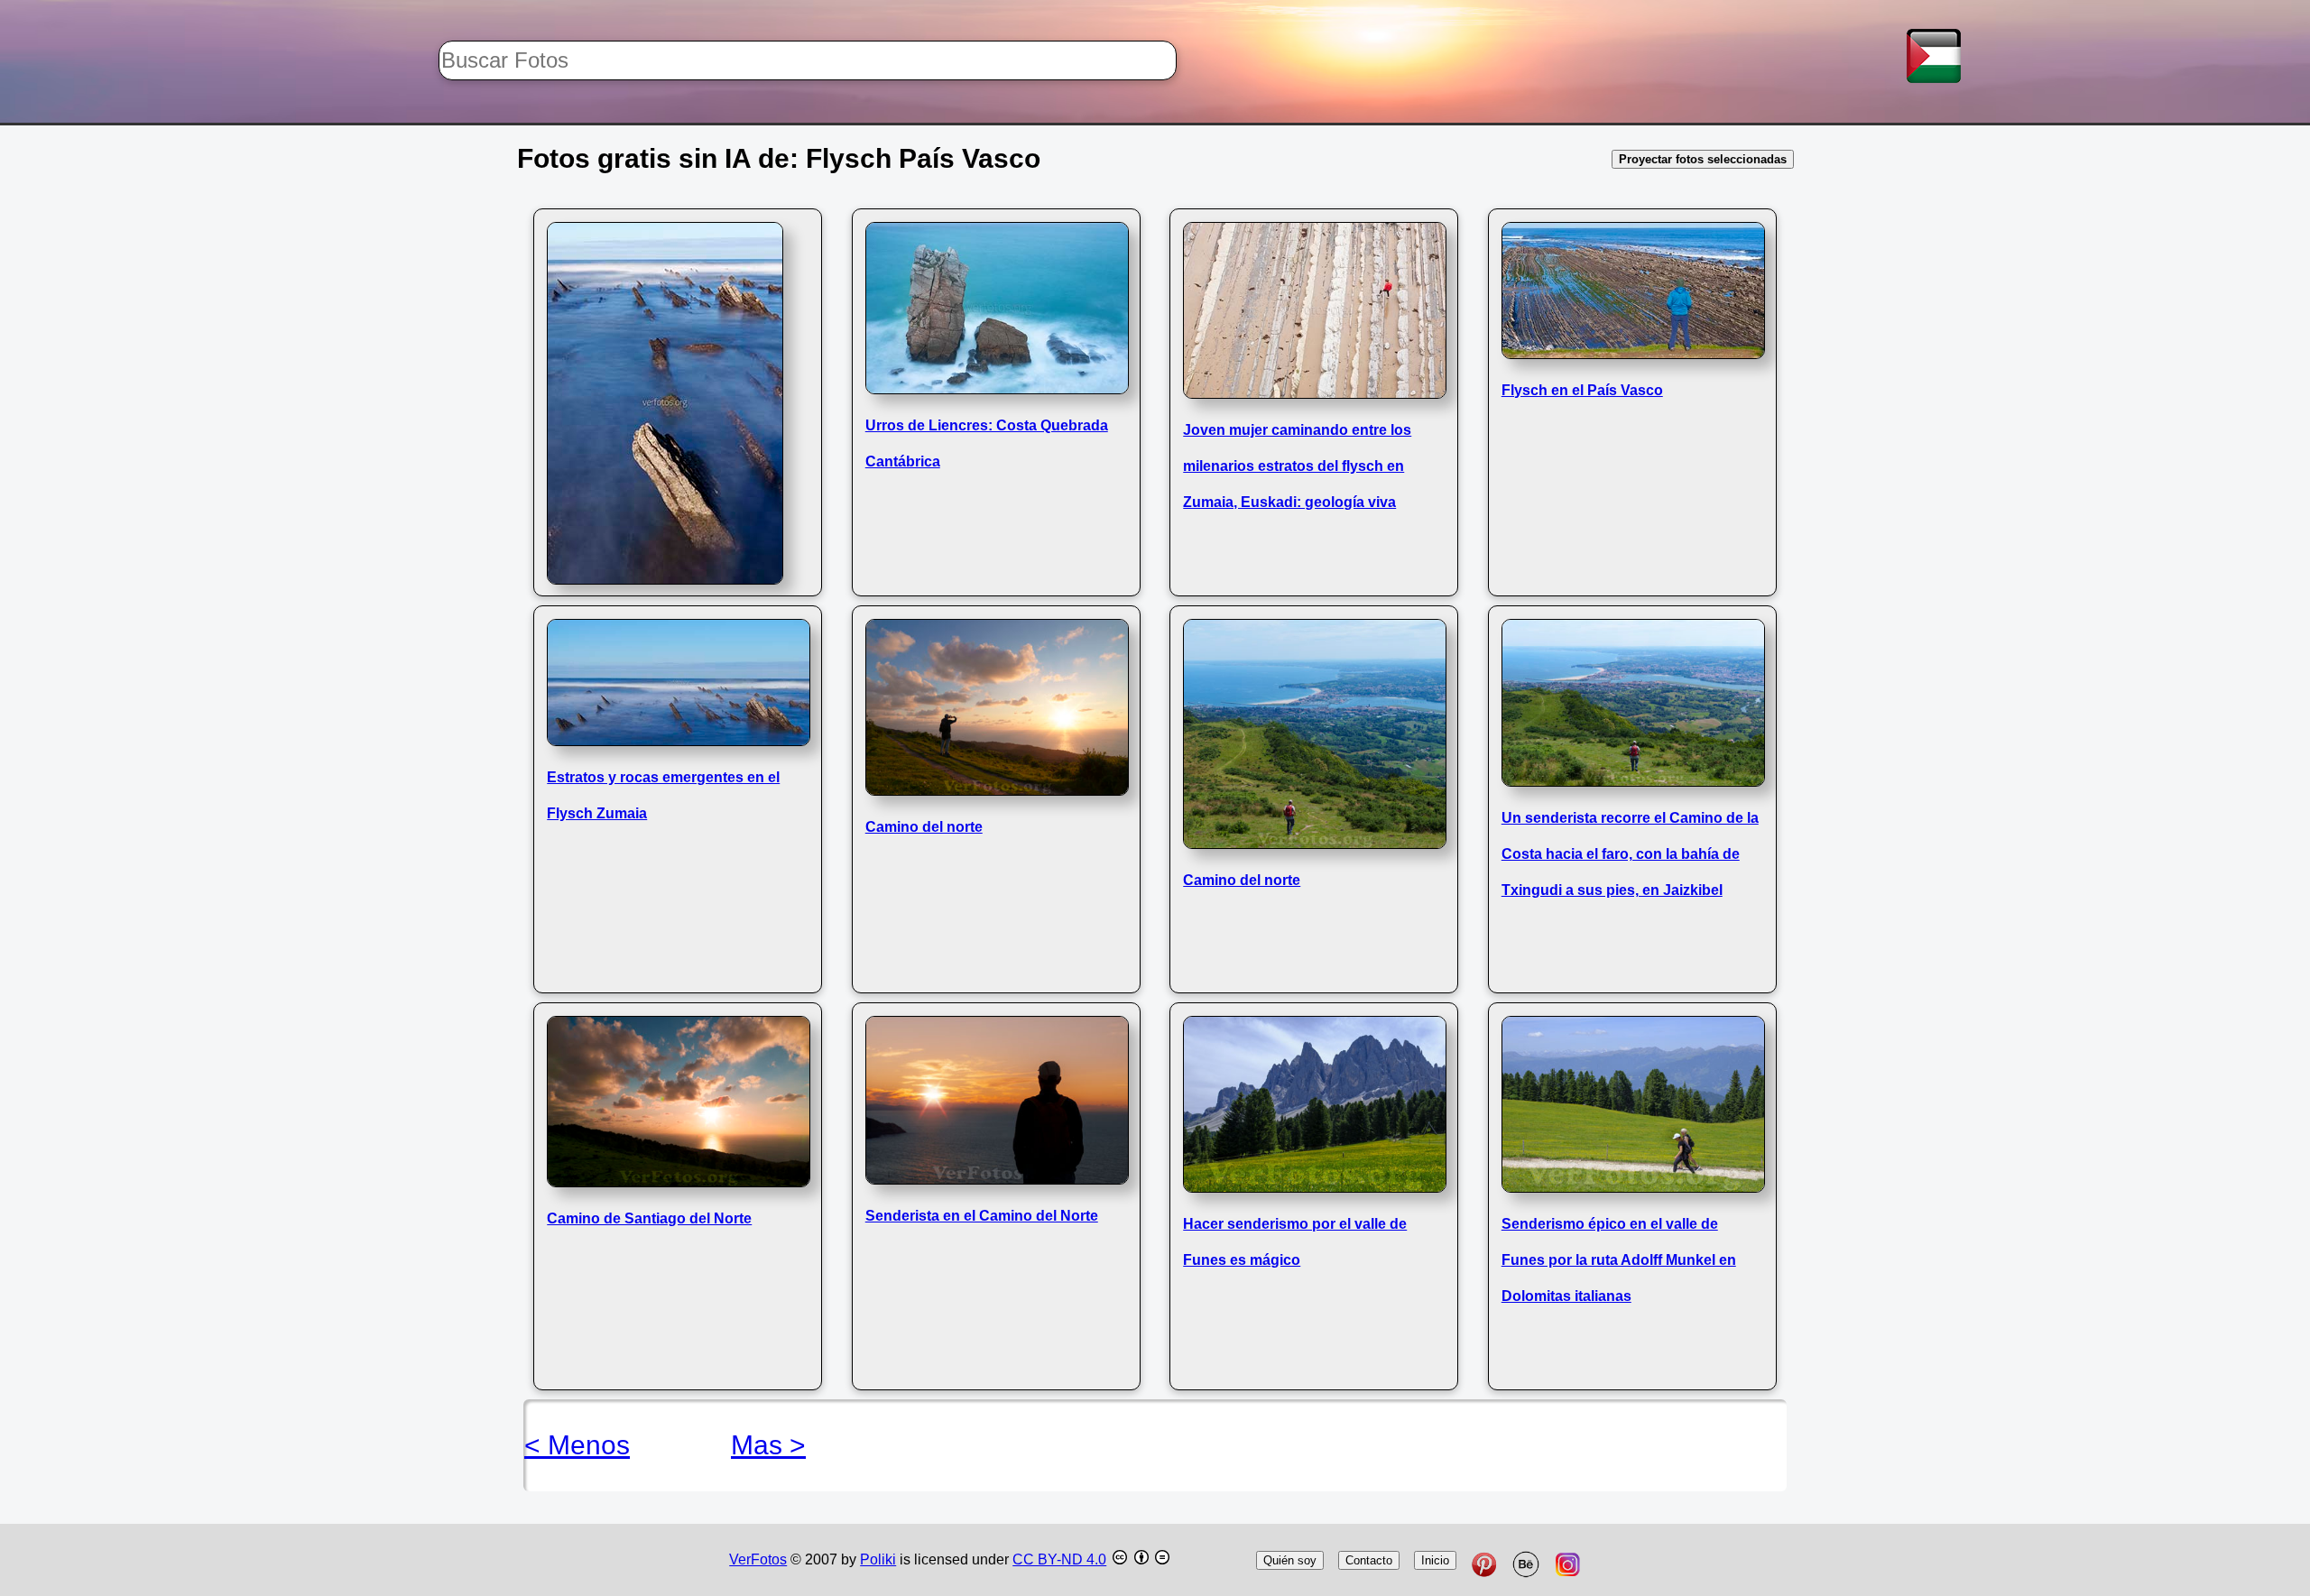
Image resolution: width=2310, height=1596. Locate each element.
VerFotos (758, 1559)
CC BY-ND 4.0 (1059, 1559)
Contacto (1369, 1560)
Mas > (768, 1445)
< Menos (577, 1445)
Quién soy (1290, 1560)
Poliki (878, 1559)
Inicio (1435, 1560)
